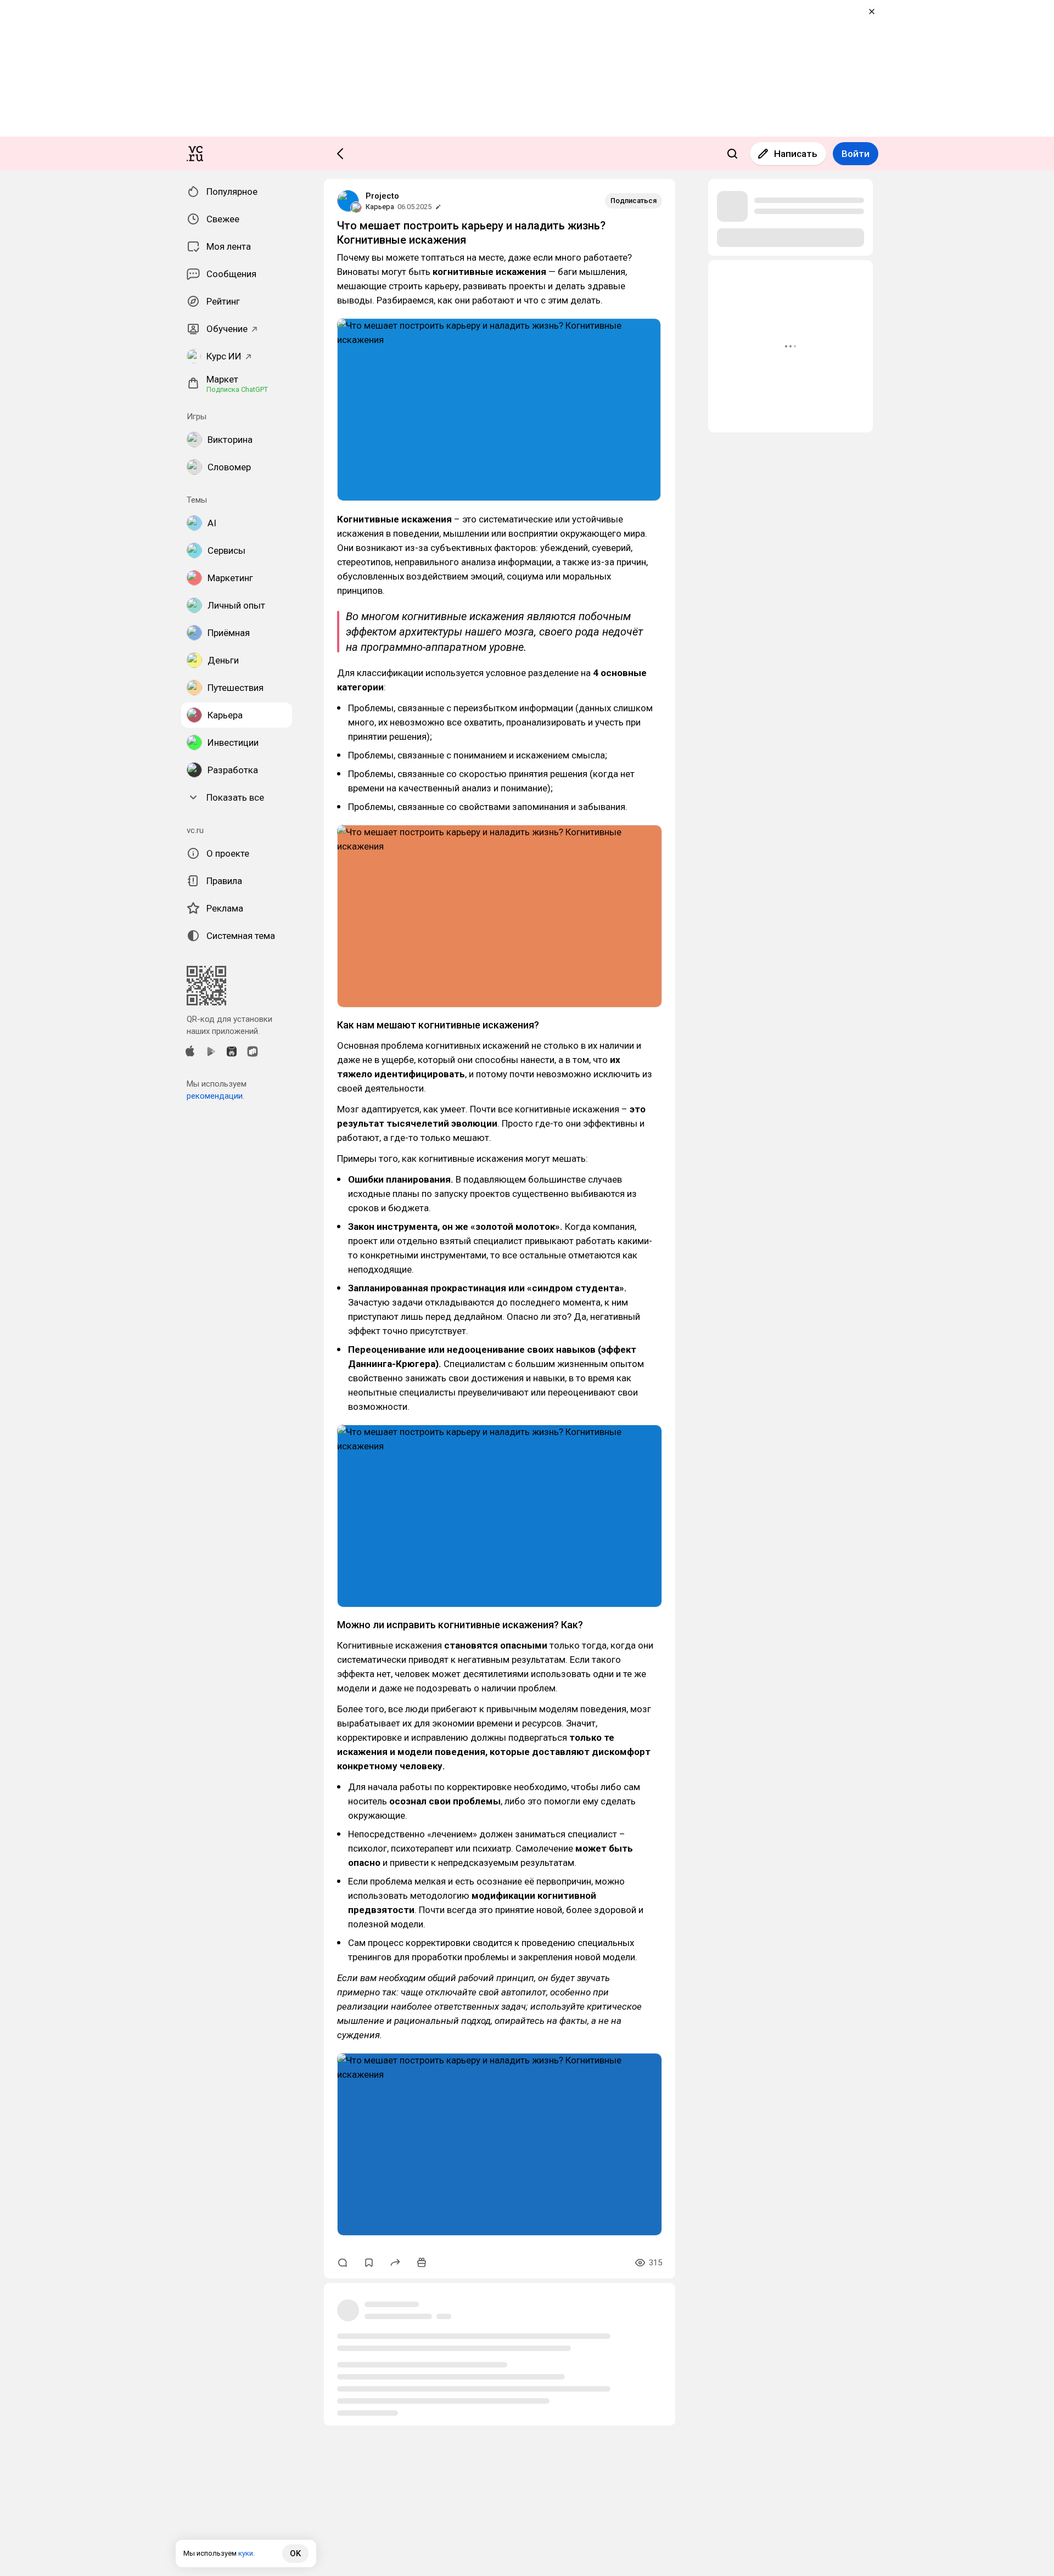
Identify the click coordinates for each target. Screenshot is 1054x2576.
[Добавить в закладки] (369, 2263)
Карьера (380, 207)
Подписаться (633, 201)
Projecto (382, 196)
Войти (856, 154)
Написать (796, 154)
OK (295, 2553)
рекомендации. (215, 1096)
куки (246, 2553)
